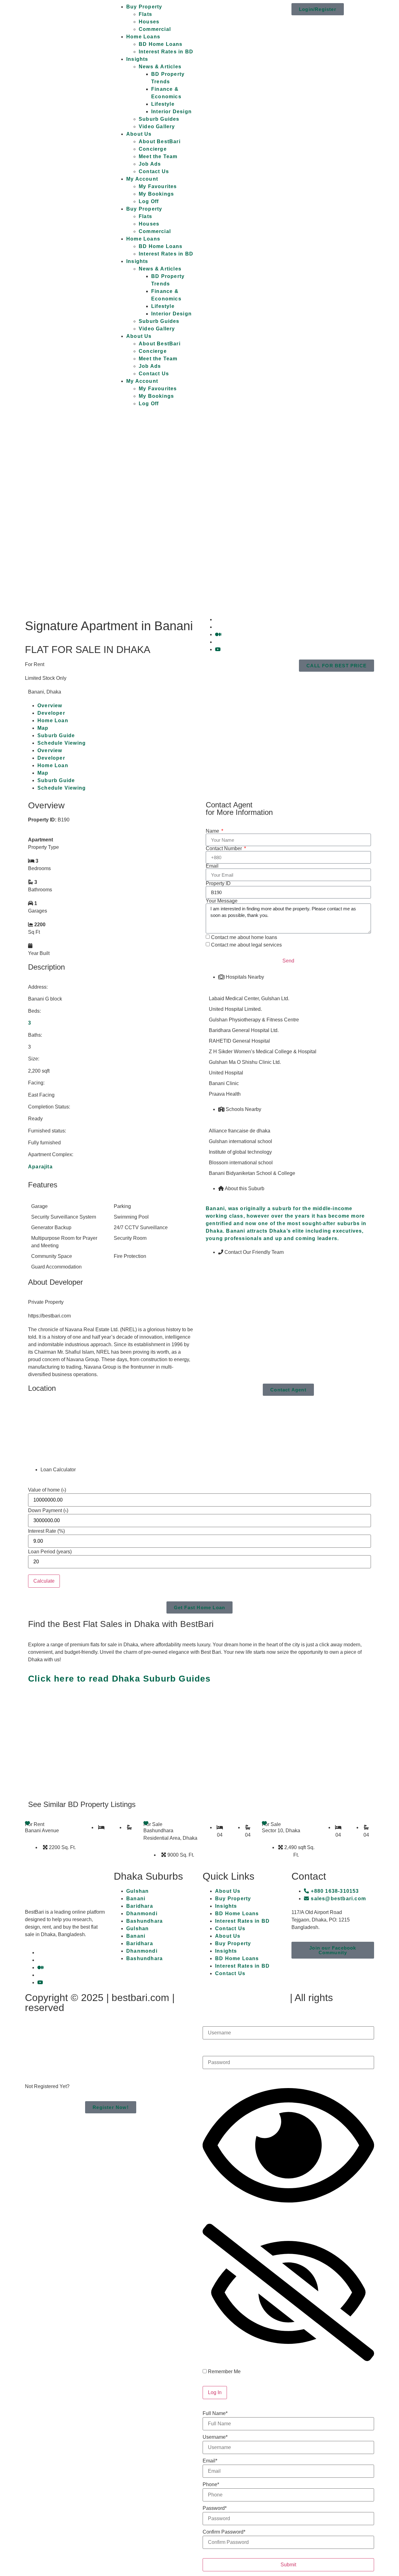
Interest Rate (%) (46, 1531)
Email (212, 866)
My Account (142, 179)
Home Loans (143, 37)
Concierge (153, 149)
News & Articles (160, 67)
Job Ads (150, 164)
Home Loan (53, 721)
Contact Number (224, 849)
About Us (139, 134)
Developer (51, 713)
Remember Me (224, 2372)
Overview (50, 706)
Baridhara (140, 1906)
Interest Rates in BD (166, 52)
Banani (136, 1899)
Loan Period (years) (50, 1552)
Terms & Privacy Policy (232, 1998)
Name (213, 831)
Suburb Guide (56, 735)
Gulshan (137, 1891)
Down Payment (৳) (48, 1511)
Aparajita (40, 1167)
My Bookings (156, 194)
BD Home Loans (161, 44)
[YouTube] (218, 649)
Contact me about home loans (244, 937)
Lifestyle (163, 104)
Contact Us (154, 171)
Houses (149, 22)
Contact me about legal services (246, 945)
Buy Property (144, 7)
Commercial (155, 29)
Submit (288, 2565)
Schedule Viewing (62, 743)
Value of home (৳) (47, 1490)
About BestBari (160, 141)
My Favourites (158, 186)
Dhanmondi (142, 1914)
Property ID (218, 884)
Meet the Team (158, 156)
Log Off (149, 201)
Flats (145, 14)
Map (43, 728)
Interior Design (171, 112)
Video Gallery (157, 127)
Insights (137, 59)
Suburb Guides (159, 119)
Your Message (222, 901)
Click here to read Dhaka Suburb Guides (120, 1679)
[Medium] (218, 634)
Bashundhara (144, 1921)
